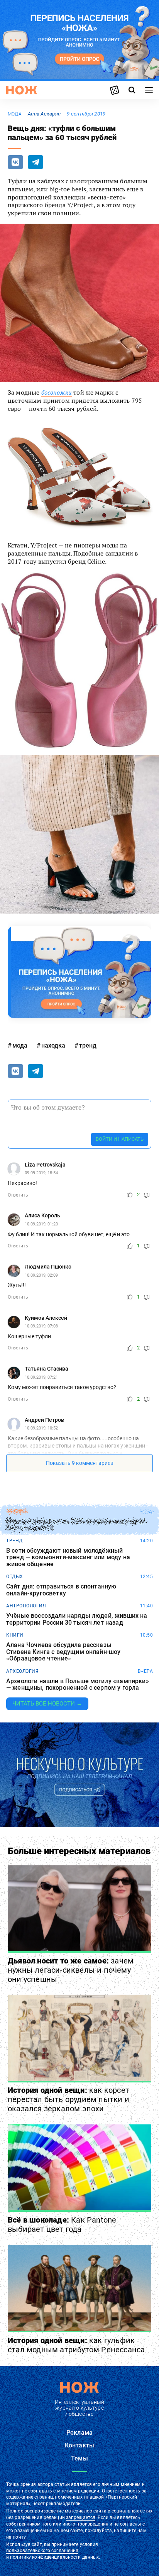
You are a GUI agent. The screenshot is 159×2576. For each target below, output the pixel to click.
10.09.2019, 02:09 (41, 1275)
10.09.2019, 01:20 (41, 1224)
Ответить (18, 1195)
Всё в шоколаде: (62, 2224)
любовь (17, 1511)
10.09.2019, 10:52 (41, 1428)
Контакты (79, 2445)
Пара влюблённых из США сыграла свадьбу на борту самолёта (76, 1525)
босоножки (57, 392)
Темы (79, 2458)
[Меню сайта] (149, 90)
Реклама (79, 2433)
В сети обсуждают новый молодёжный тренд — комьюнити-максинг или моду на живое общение (68, 1557)
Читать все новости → (47, 1704)
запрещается (81, 2517)
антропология (26, 1606)
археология (22, 1671)
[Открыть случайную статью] (115, 90)
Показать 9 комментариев (80, 1463)
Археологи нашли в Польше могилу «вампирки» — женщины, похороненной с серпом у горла (78, 1685)
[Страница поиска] (132, 90)
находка (53, 1045)
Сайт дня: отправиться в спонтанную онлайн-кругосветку (61, 1590)
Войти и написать (120, 1139)
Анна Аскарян (44, 114)
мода (15, 114)
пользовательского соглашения (42, 2551)
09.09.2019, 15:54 (41, 1173)
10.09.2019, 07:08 (41, 1326)
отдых (15, 1577)
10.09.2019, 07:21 (41, 1377)
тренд (88, 1045)
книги (15, 1635)
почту (19, 2537)
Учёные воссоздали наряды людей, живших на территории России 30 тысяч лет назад (77, 1619)
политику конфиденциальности (45, 2557)
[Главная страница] (22, 90)
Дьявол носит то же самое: (71, 1970)
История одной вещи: (69, 2099)
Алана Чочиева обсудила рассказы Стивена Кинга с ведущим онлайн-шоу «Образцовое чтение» (63, 1652)
